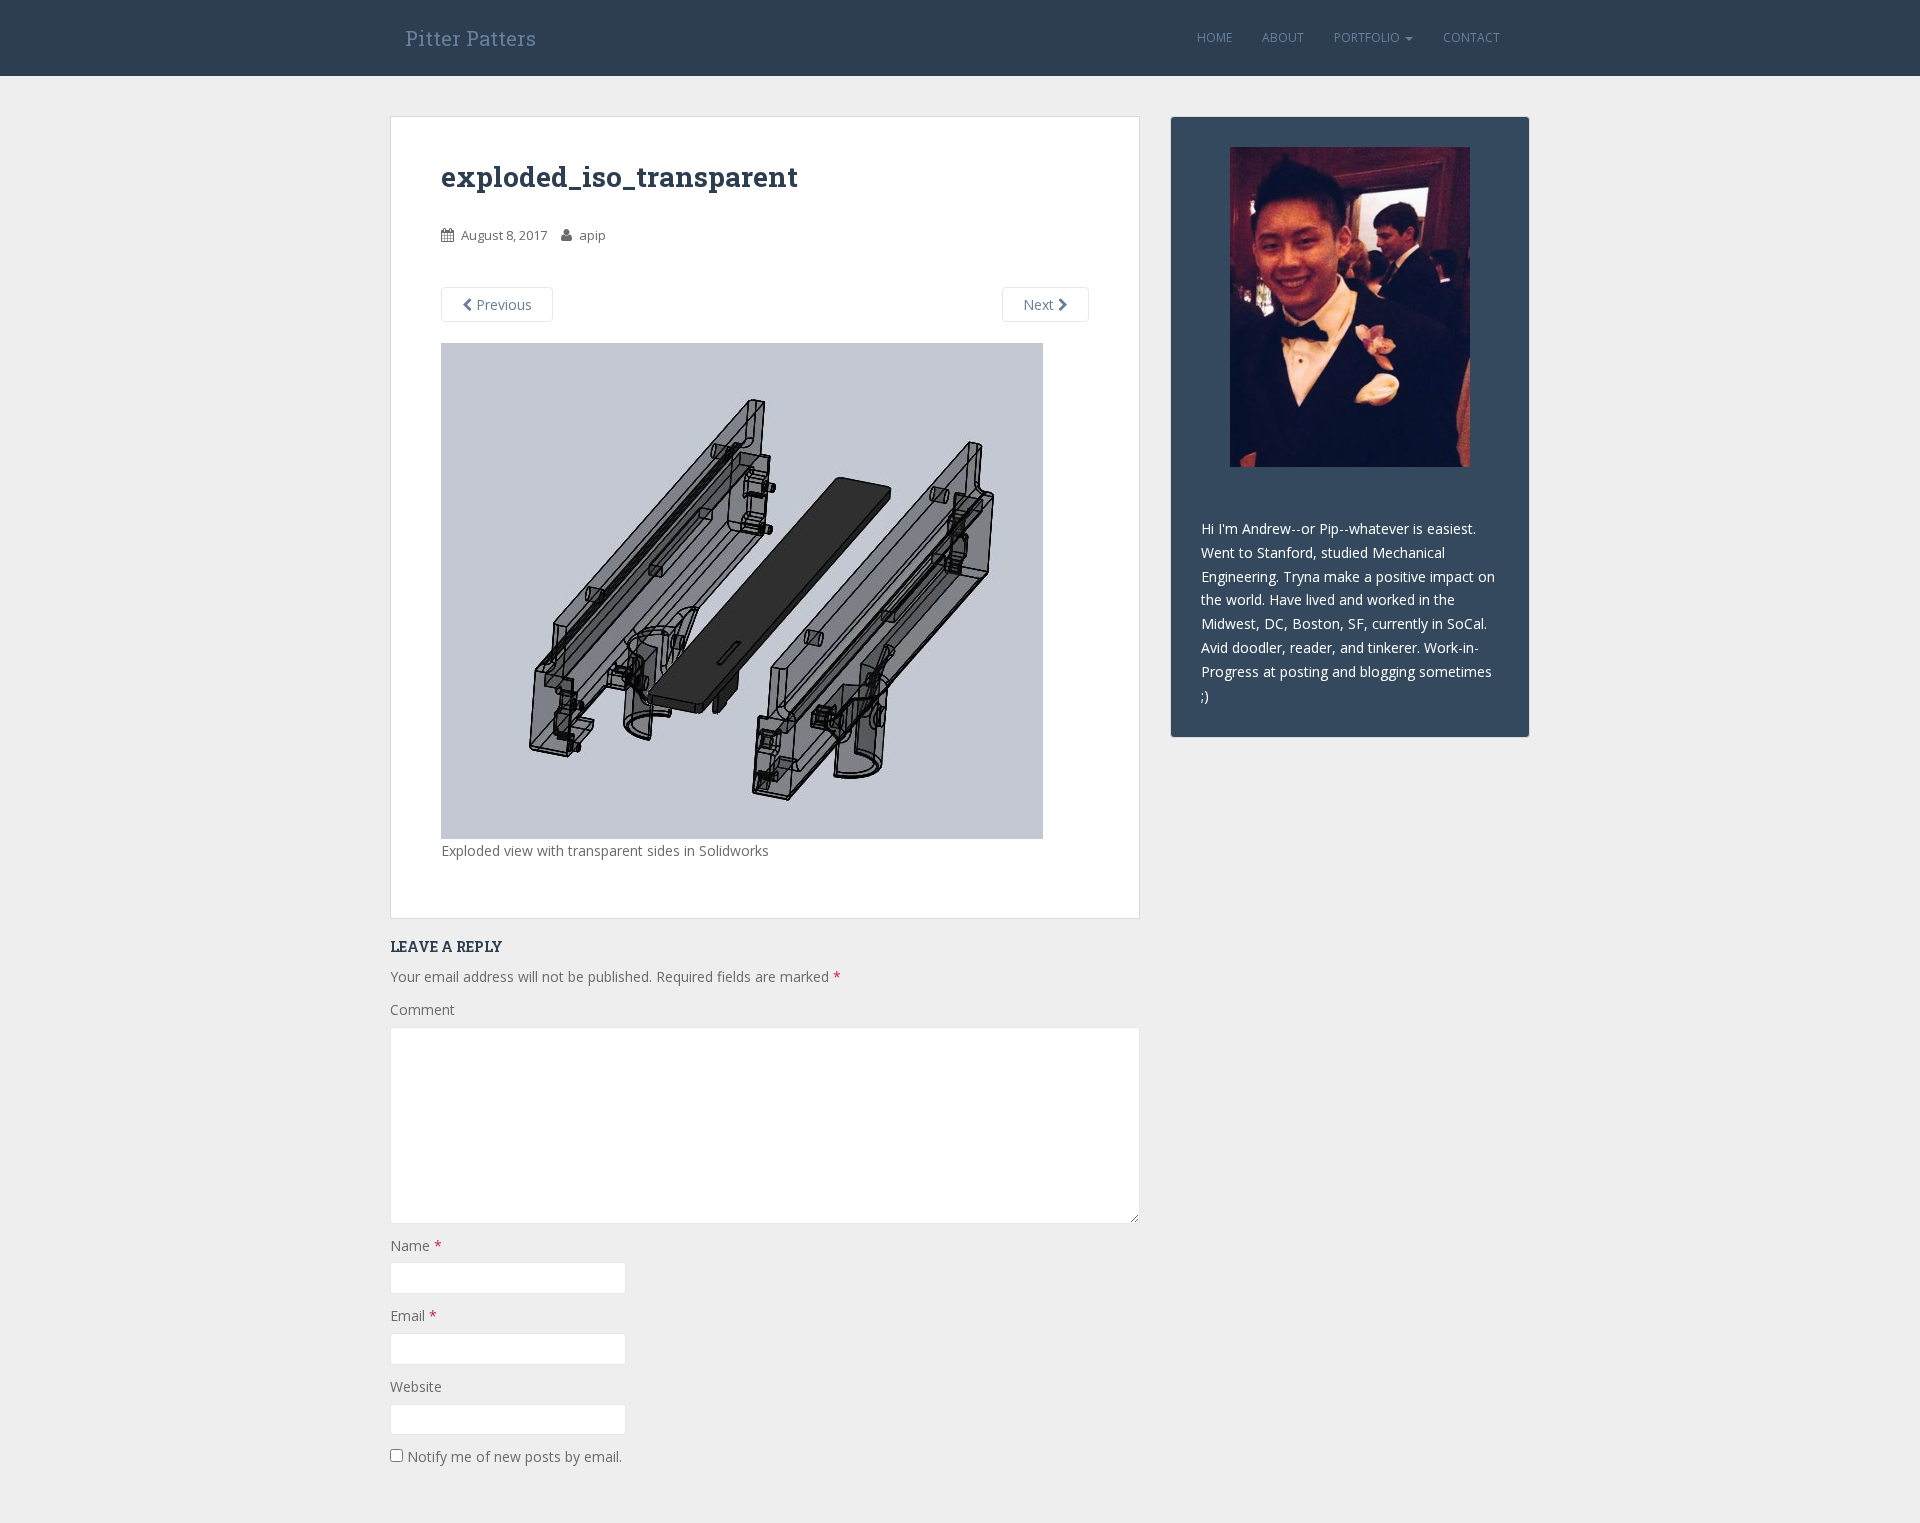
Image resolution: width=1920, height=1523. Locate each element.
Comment (422, 1009)
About (1283, 37)
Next (1040, 304)
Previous (502, 304)
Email (413, 1315)
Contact (1471, 37)
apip (592, 235)
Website (416, 1386)
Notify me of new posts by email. (514, 1456)
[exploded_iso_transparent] (742, 589)
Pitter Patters (470, 38)
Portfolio (1368, 37)
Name (416, 1245)
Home (1214, 37)
